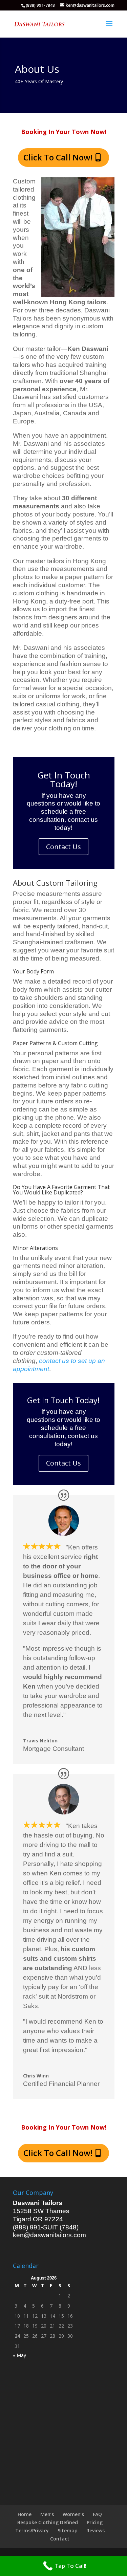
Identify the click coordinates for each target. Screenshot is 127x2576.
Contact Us (63, 847)
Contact (60, 2539)
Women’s (73, 2514)
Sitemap (68, 2530)
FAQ (97, 2514)
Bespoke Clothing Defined (48, 2522)
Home (25, 2514)
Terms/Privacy (32, 2530)
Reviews (96, 2530)
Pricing (95, 2522)
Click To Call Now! (58, 157)
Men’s (47, 2514)
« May (19, 2355)
